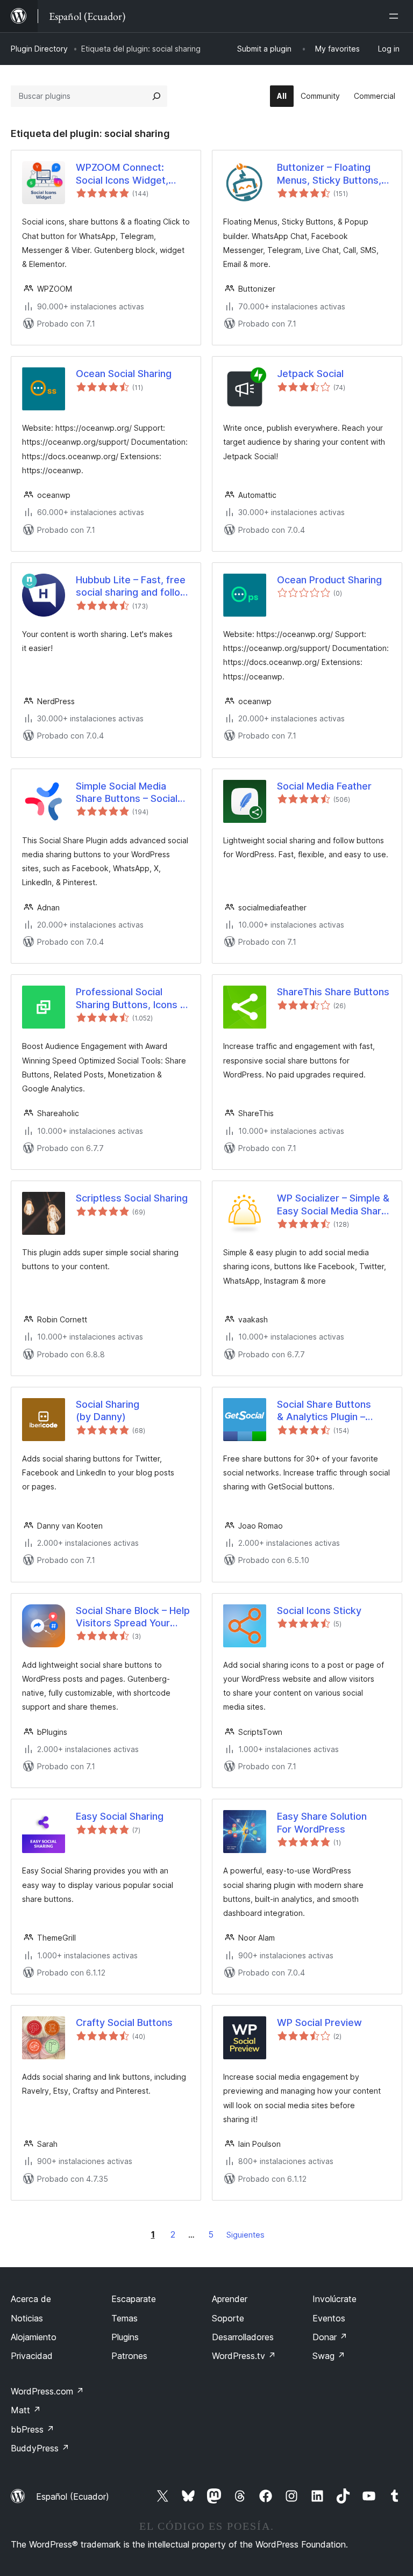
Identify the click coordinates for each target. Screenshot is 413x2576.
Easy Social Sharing (120, 1816)
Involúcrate (334, 2299)
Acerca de (31, 2299)
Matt (26, 2410)
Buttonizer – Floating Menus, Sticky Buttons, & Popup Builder (334, 174)
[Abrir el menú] (396, 16)
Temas (124, 2318)
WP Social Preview (319, 2023)
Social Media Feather (324, 786)
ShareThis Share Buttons (333, 992)
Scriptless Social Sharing (132, 1198)
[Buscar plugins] (156, 96)
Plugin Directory (39, 49)
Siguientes (245, 2235)
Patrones (129, 2356)
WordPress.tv (244, 2356)
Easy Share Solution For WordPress (322, 1822)
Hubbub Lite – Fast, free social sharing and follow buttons (132, 587)
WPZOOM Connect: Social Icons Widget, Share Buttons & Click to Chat (131, 174)
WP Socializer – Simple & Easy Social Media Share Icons (333, 1205)
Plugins (125, 2337)
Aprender (230, 2299)
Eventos (329, 2318)
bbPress (33, 2429)
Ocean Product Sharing (329, 580)
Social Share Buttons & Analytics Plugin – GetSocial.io (324, 1411)
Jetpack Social (310, 374)
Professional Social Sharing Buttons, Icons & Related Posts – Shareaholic (131, 998)
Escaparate (134, 2299)
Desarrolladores (243, 2337)
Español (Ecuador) (73, 2497)
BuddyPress (40, 2448)
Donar (330, 2337)
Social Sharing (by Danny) (108, 1410)
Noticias (27, 2318)
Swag (329, 2356)
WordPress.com (47, 2391)
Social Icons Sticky (319, 1611)
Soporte (228, 2318)
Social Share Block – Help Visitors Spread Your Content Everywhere (133, 1617)
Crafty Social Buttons (124, 2023)
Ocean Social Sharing (124, 374)
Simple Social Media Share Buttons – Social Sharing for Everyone (127, 793)
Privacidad (32, 2356)
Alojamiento (34, 2337)
